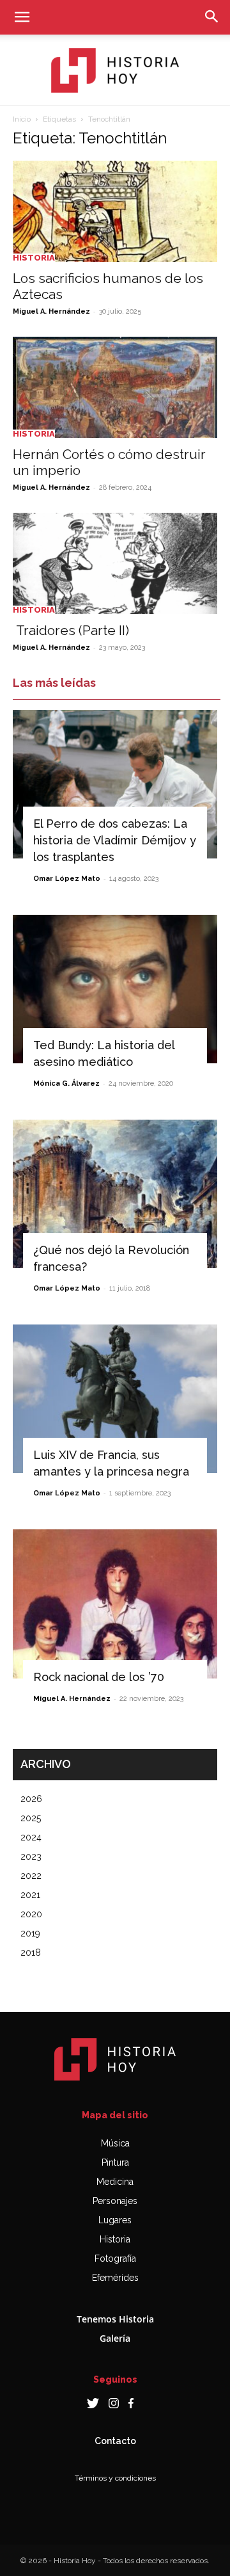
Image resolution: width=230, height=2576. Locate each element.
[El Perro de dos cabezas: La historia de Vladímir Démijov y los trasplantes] (115, 784)
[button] (22, 17)
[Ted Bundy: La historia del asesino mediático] (115, 989)
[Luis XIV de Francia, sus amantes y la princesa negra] (115, 1399)
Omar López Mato (67, 879)
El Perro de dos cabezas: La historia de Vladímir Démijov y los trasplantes (115, 840)
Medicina (115, 2182)
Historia (34, 258)
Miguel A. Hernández (51, 311)
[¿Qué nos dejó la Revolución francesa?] (115, 1194)
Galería (115, 2338)
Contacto (115, 2441)
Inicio (22, 119)
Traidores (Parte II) (71, 630)
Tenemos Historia (115, 2319)
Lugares (115, 2220)
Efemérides (115, 2278)
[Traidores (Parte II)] (115, 563)
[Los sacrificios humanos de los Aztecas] (115, 211)
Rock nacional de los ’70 (99, 1677)
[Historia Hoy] (115, 70)
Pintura (115, 2162)
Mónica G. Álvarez (66, 1083)
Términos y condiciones (115, 2478)
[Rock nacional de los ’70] (115, 1604)
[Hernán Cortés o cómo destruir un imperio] (115, 387)
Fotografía (115, 2258)
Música (115, 2143)
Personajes (115, 2201)
